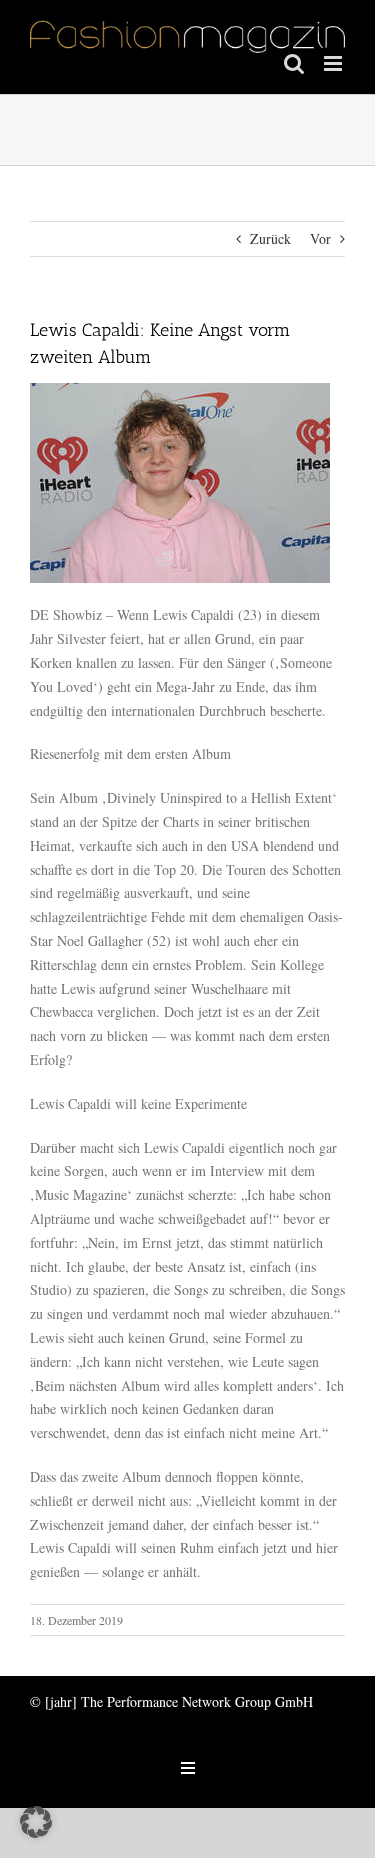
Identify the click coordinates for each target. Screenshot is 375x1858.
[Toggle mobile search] (294, 63)
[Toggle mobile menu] (334, 63)
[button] (36, 1822)
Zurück (270, 238)
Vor (320, 238)
